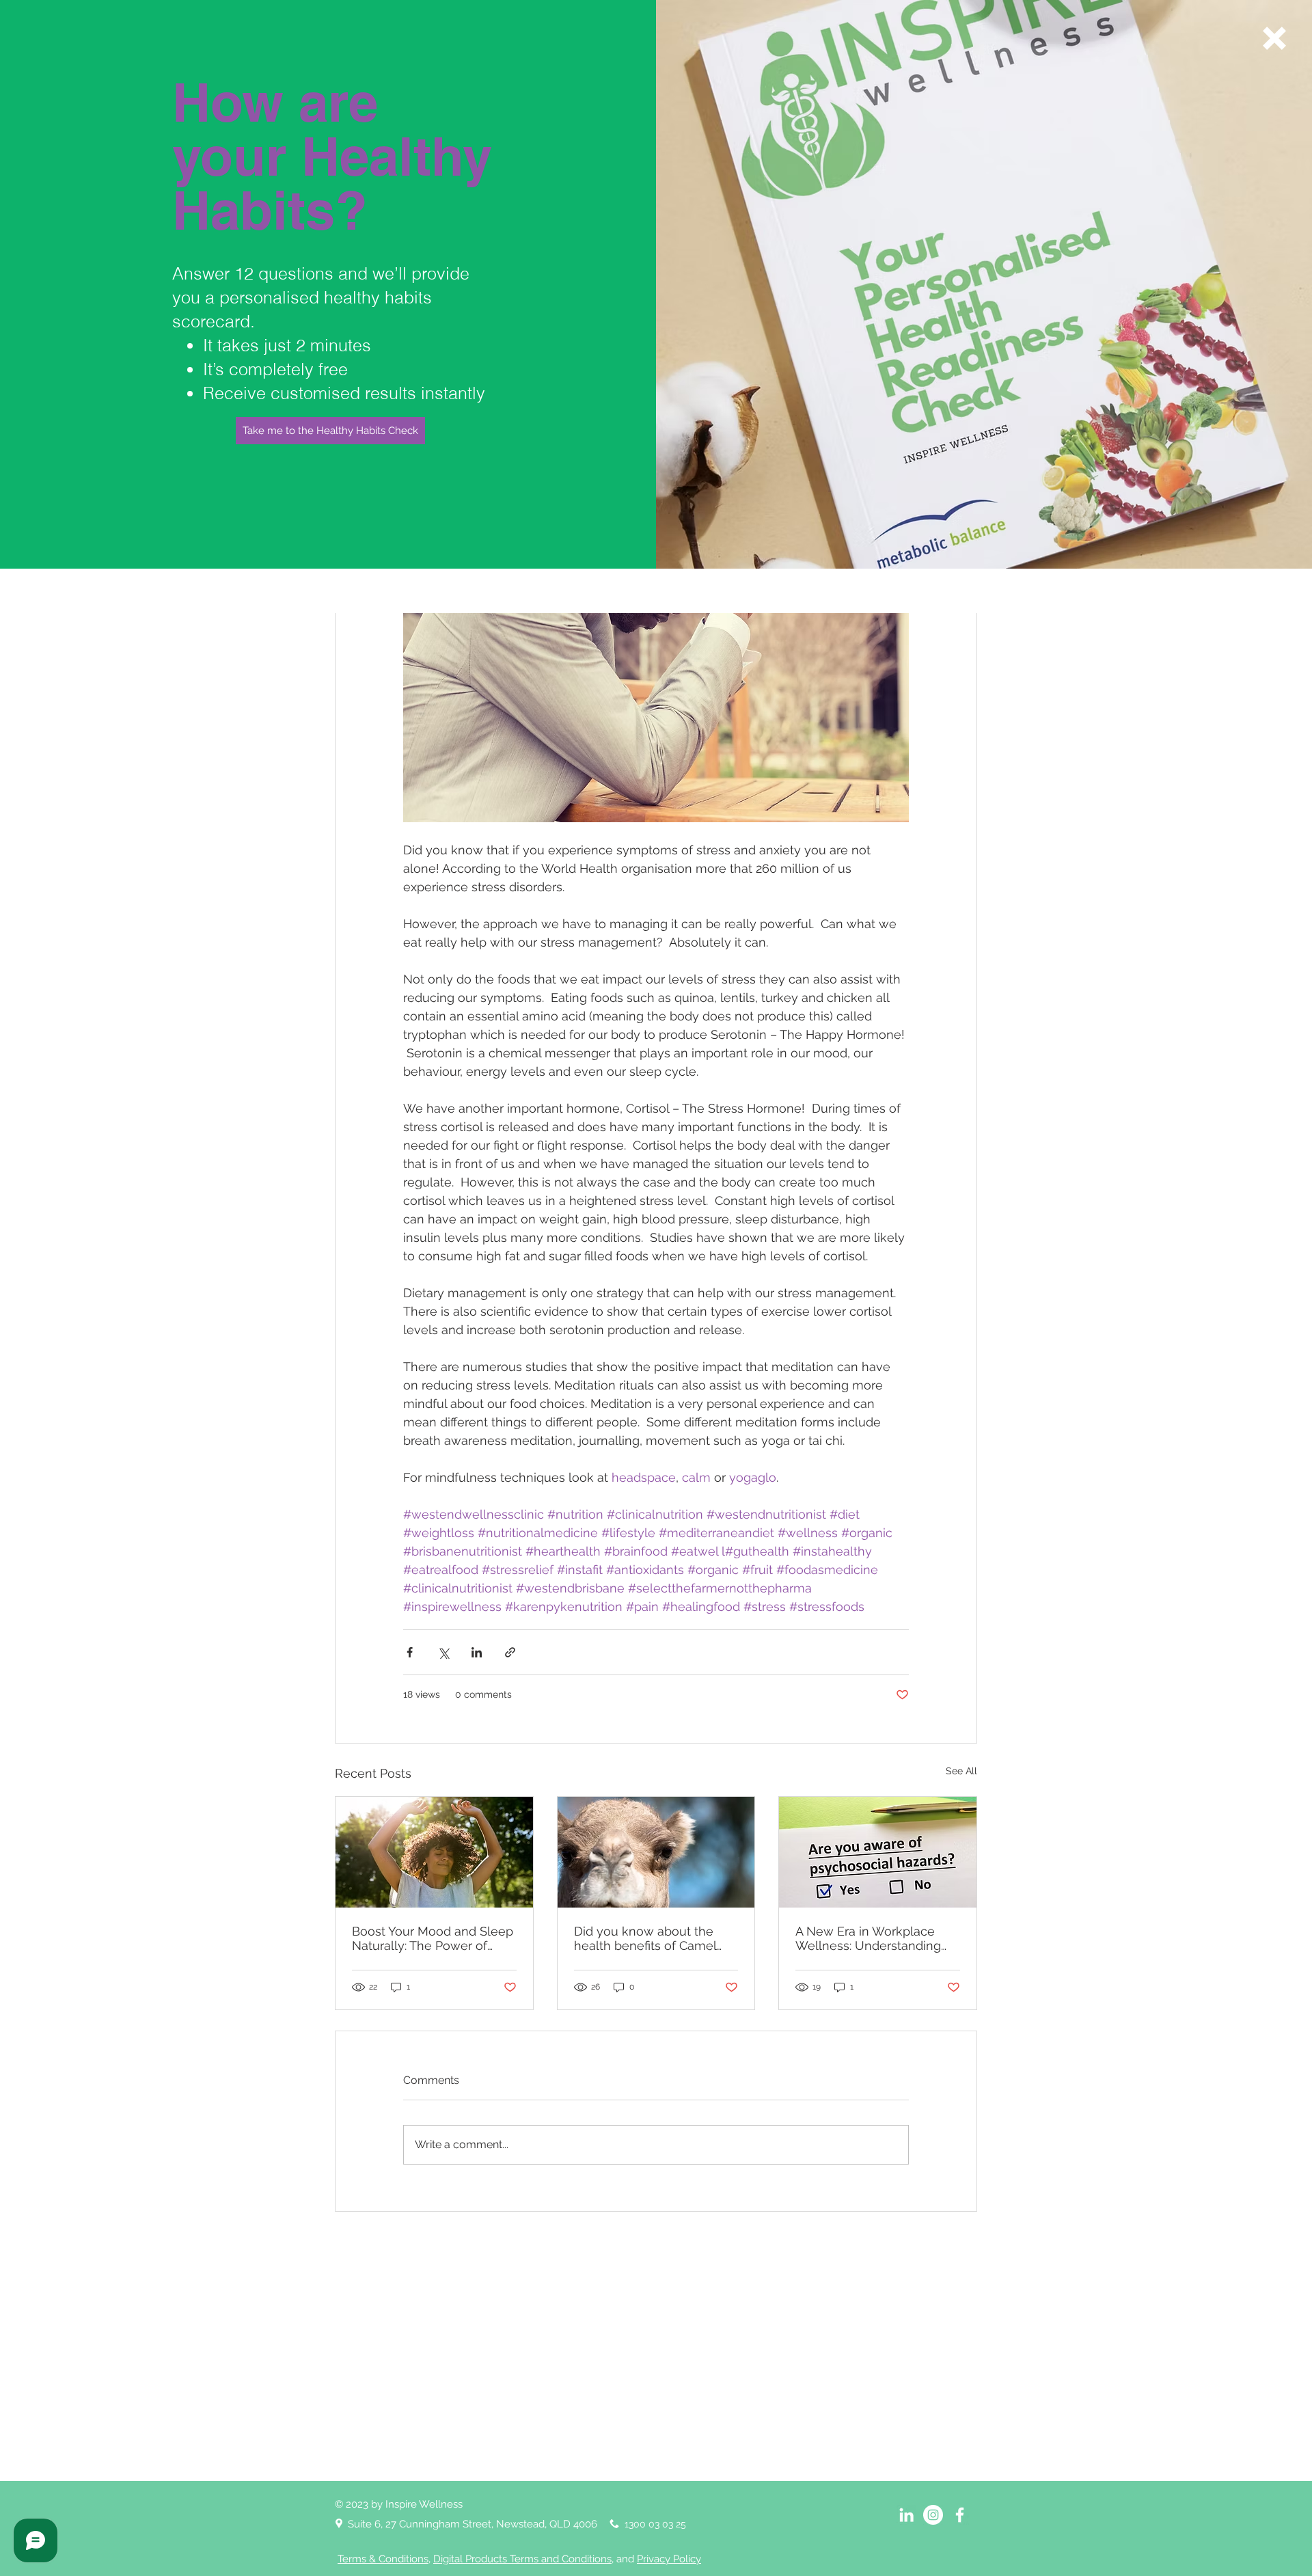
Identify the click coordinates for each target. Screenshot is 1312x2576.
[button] (1274, 38)
